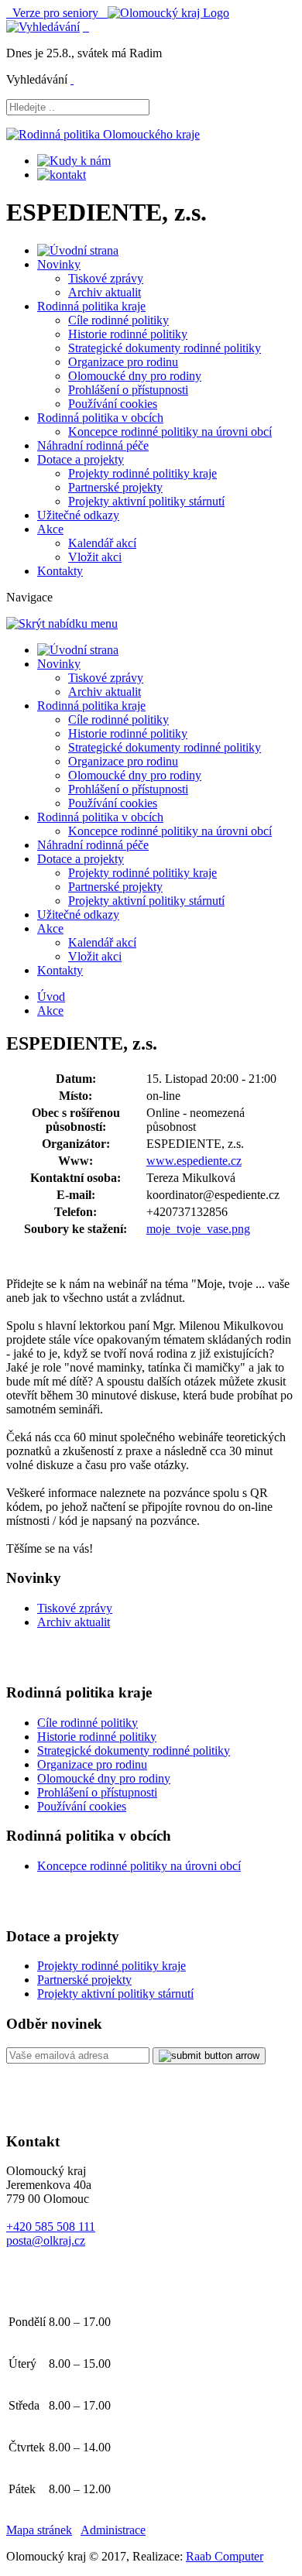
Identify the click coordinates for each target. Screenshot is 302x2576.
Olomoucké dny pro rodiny (135, 376)
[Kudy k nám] (74, 161)
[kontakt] (62, 175)
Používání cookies (113, 404)
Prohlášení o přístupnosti (128, 390)
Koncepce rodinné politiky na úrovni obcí (170, 432)
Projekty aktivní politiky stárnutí (146, 501)
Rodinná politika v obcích (100, 418)
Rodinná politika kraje (91, 306)
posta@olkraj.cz (46, 2240)
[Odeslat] (209, 2056)
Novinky (59, 264)
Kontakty (60, 571)
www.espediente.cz (194, 1161)
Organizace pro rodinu (123, 362)
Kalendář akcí (102, 543)
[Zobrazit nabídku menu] (86, 27)
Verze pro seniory (57, 13)
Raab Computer (225, 2556)
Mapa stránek (39, 2530)
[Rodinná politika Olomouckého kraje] (103, 134)
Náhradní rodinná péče (93, 445)
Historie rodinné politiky (128, 334)
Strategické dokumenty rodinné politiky (165, 348)
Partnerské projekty (115, 487)
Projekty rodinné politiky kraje (142, 473)
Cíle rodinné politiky (118, 320)
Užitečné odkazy (78, 515)
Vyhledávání (37, 79)
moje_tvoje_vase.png (198, 1229)
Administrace (113, 2530)
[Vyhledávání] (43, 27)
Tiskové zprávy (106, 278)
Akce (50, 529)
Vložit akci (95, 557)
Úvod (51, 997)
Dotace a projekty (81, 459)
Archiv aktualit (105, 292)
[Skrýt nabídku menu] (72, 79)
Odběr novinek (54, 2024)
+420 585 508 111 (51, 2227)
